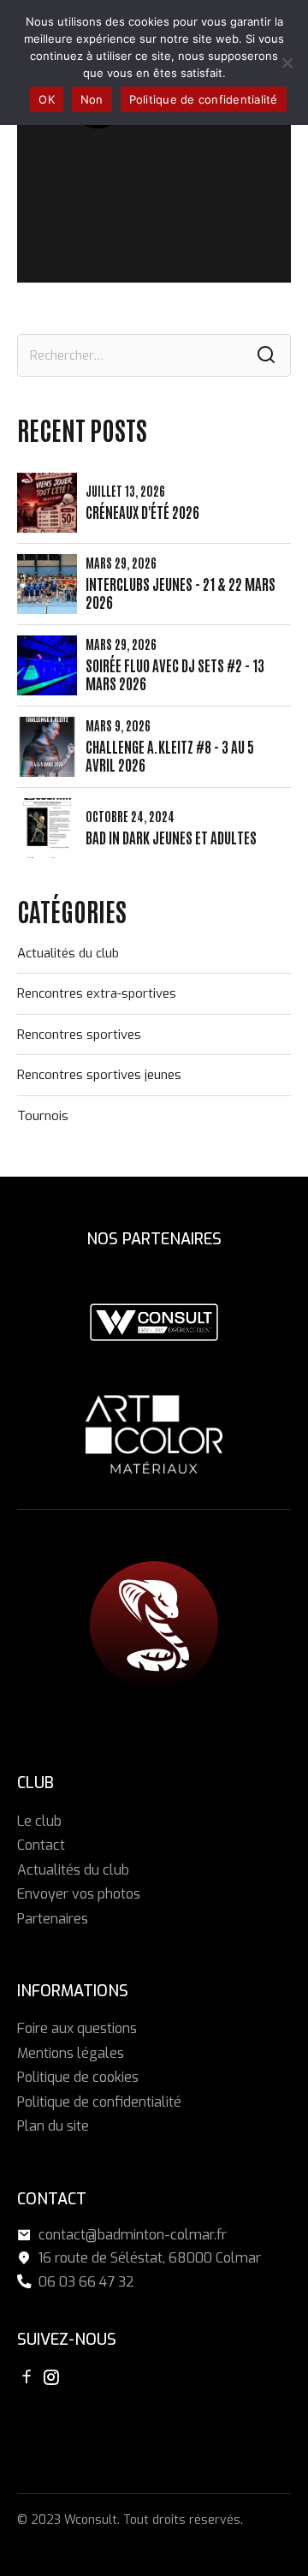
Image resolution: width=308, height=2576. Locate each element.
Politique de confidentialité (99, 2102)
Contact (41, 1845)
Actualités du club (68, 953)
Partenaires (53, 1919)
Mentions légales (71, 2053)
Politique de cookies (78, 2077)
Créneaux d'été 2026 (142, 512)
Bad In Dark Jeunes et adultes (171, 837)
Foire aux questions (77, 2028)
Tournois (43, 1116)
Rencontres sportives (79, 1035)
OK (47, 99)
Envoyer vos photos (79, 1894)
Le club (39, 1821)
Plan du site (53, 2126)
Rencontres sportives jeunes (99, 1075)
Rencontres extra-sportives (97, 993)
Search (266, 355)
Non (92, 99)
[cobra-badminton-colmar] (154, 1625)
